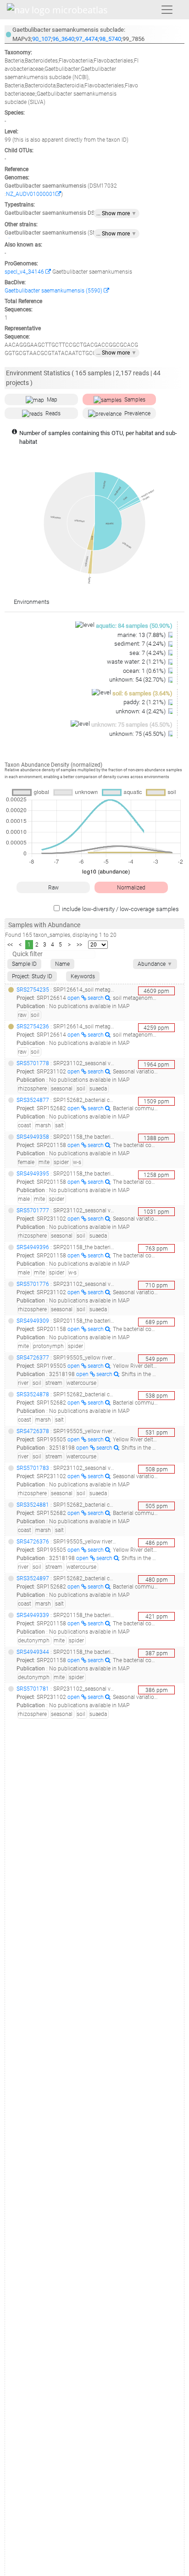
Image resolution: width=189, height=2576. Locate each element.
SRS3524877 (33, 1100)
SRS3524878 (33, 1394)
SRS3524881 (33, 1505)
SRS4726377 (33, 1358)
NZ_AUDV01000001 (31, 194)
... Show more (117, 213)
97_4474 (87, 39)
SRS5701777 (33, 1211)
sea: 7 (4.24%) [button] (148, 653)
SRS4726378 (33, 1431)
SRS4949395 (33, 1174)
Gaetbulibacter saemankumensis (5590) (54, 291)
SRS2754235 (33, 990)
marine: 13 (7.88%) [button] (142, 635)
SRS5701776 (33, 1284)
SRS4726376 (33, 1542)
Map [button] (52, 400)
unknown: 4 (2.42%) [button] (141, 711)
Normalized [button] (131, 888)
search (96, 998)
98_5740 (110, 39)
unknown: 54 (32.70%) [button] (138, 680)
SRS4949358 (33, 1137)
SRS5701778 (33, 1063)
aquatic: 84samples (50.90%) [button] (134, 626)
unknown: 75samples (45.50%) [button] (132, 725)
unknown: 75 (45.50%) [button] (138, 734)
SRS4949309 (33, 1321)
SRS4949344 (33, 1652)
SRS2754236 (33, 1027)
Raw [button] (53, 888)
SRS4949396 (33, 1247)
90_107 (42, 39)
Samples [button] (135, 400)
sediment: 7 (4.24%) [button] (141, 644)
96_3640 (63, 39)
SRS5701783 (33, 1468)
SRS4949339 (33, 1615)
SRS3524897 (33, 1578)
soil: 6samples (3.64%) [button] (142, 693)
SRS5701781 (33, 1689)
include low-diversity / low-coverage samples (120, 909)
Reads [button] (53, 413)
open (74, 998)
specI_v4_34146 (25, 272)
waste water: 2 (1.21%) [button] (137, 662)
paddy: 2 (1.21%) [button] (145, 702)
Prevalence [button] (137, 413)
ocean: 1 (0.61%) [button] (145, 671)
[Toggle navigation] (167, 10)
